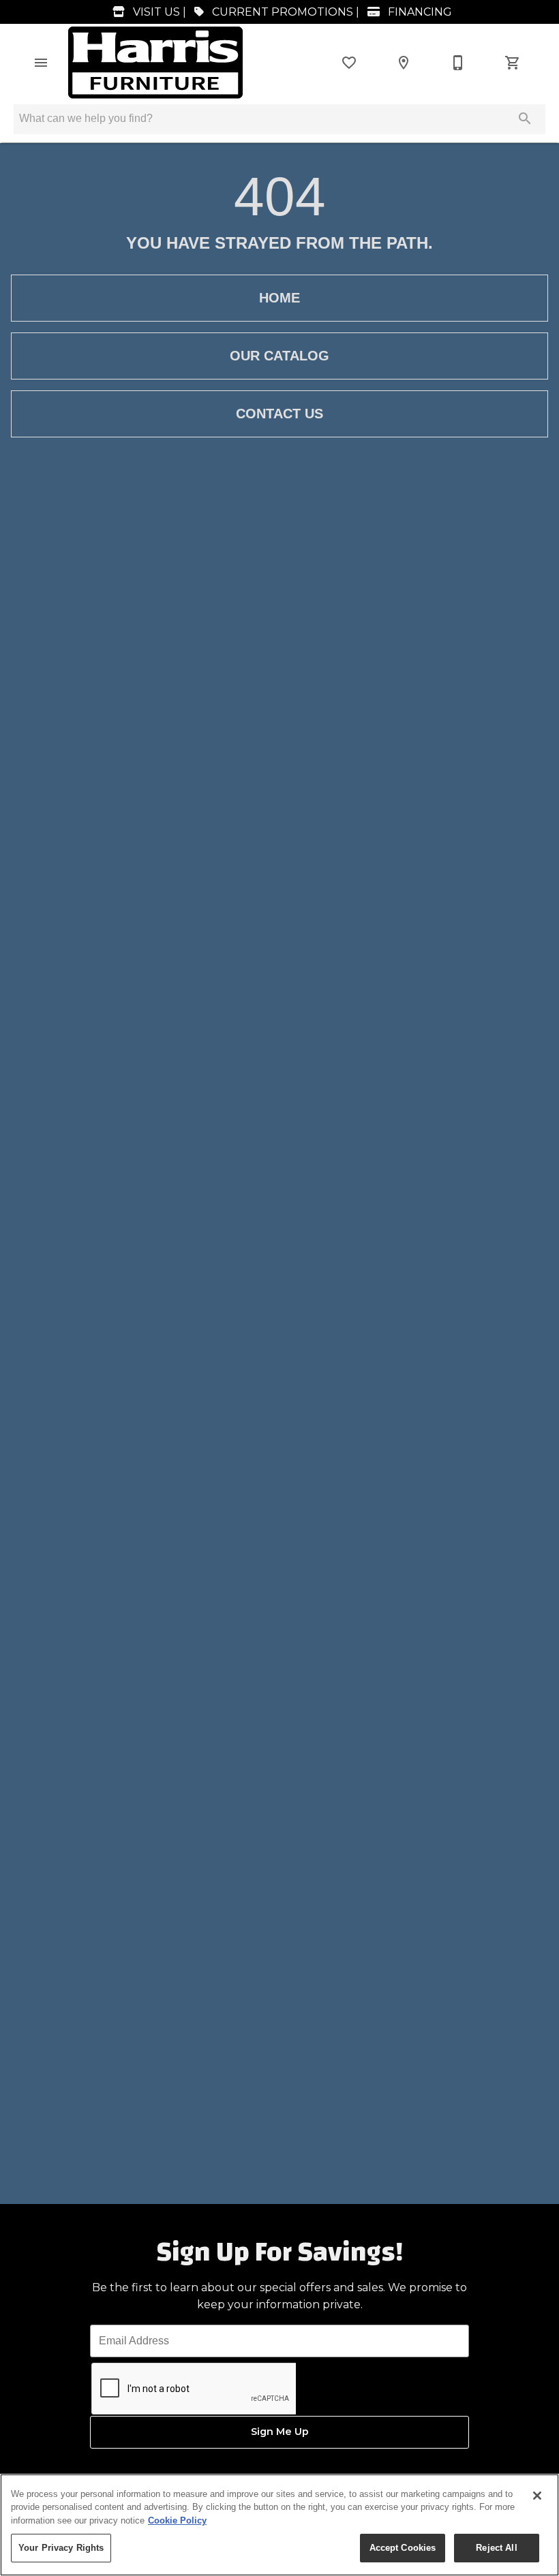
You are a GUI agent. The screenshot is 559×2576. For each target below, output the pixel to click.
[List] (349, 63)
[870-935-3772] (458, 63)
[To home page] (155, 63)
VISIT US (155, 12)
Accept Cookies (403, 2548)
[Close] (537, 2496)
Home (279, 298)
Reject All (496, 2548)
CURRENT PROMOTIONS (281, 12)
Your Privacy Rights (61, 2548)
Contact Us (279, 414)
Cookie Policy (177, 2520)
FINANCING (419, 12)
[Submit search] (525, 119)
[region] (279, 2525)
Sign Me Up (280, 2432)
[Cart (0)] (513, 63)
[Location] (404, 63)
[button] (41, 63)
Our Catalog (279, 356)
